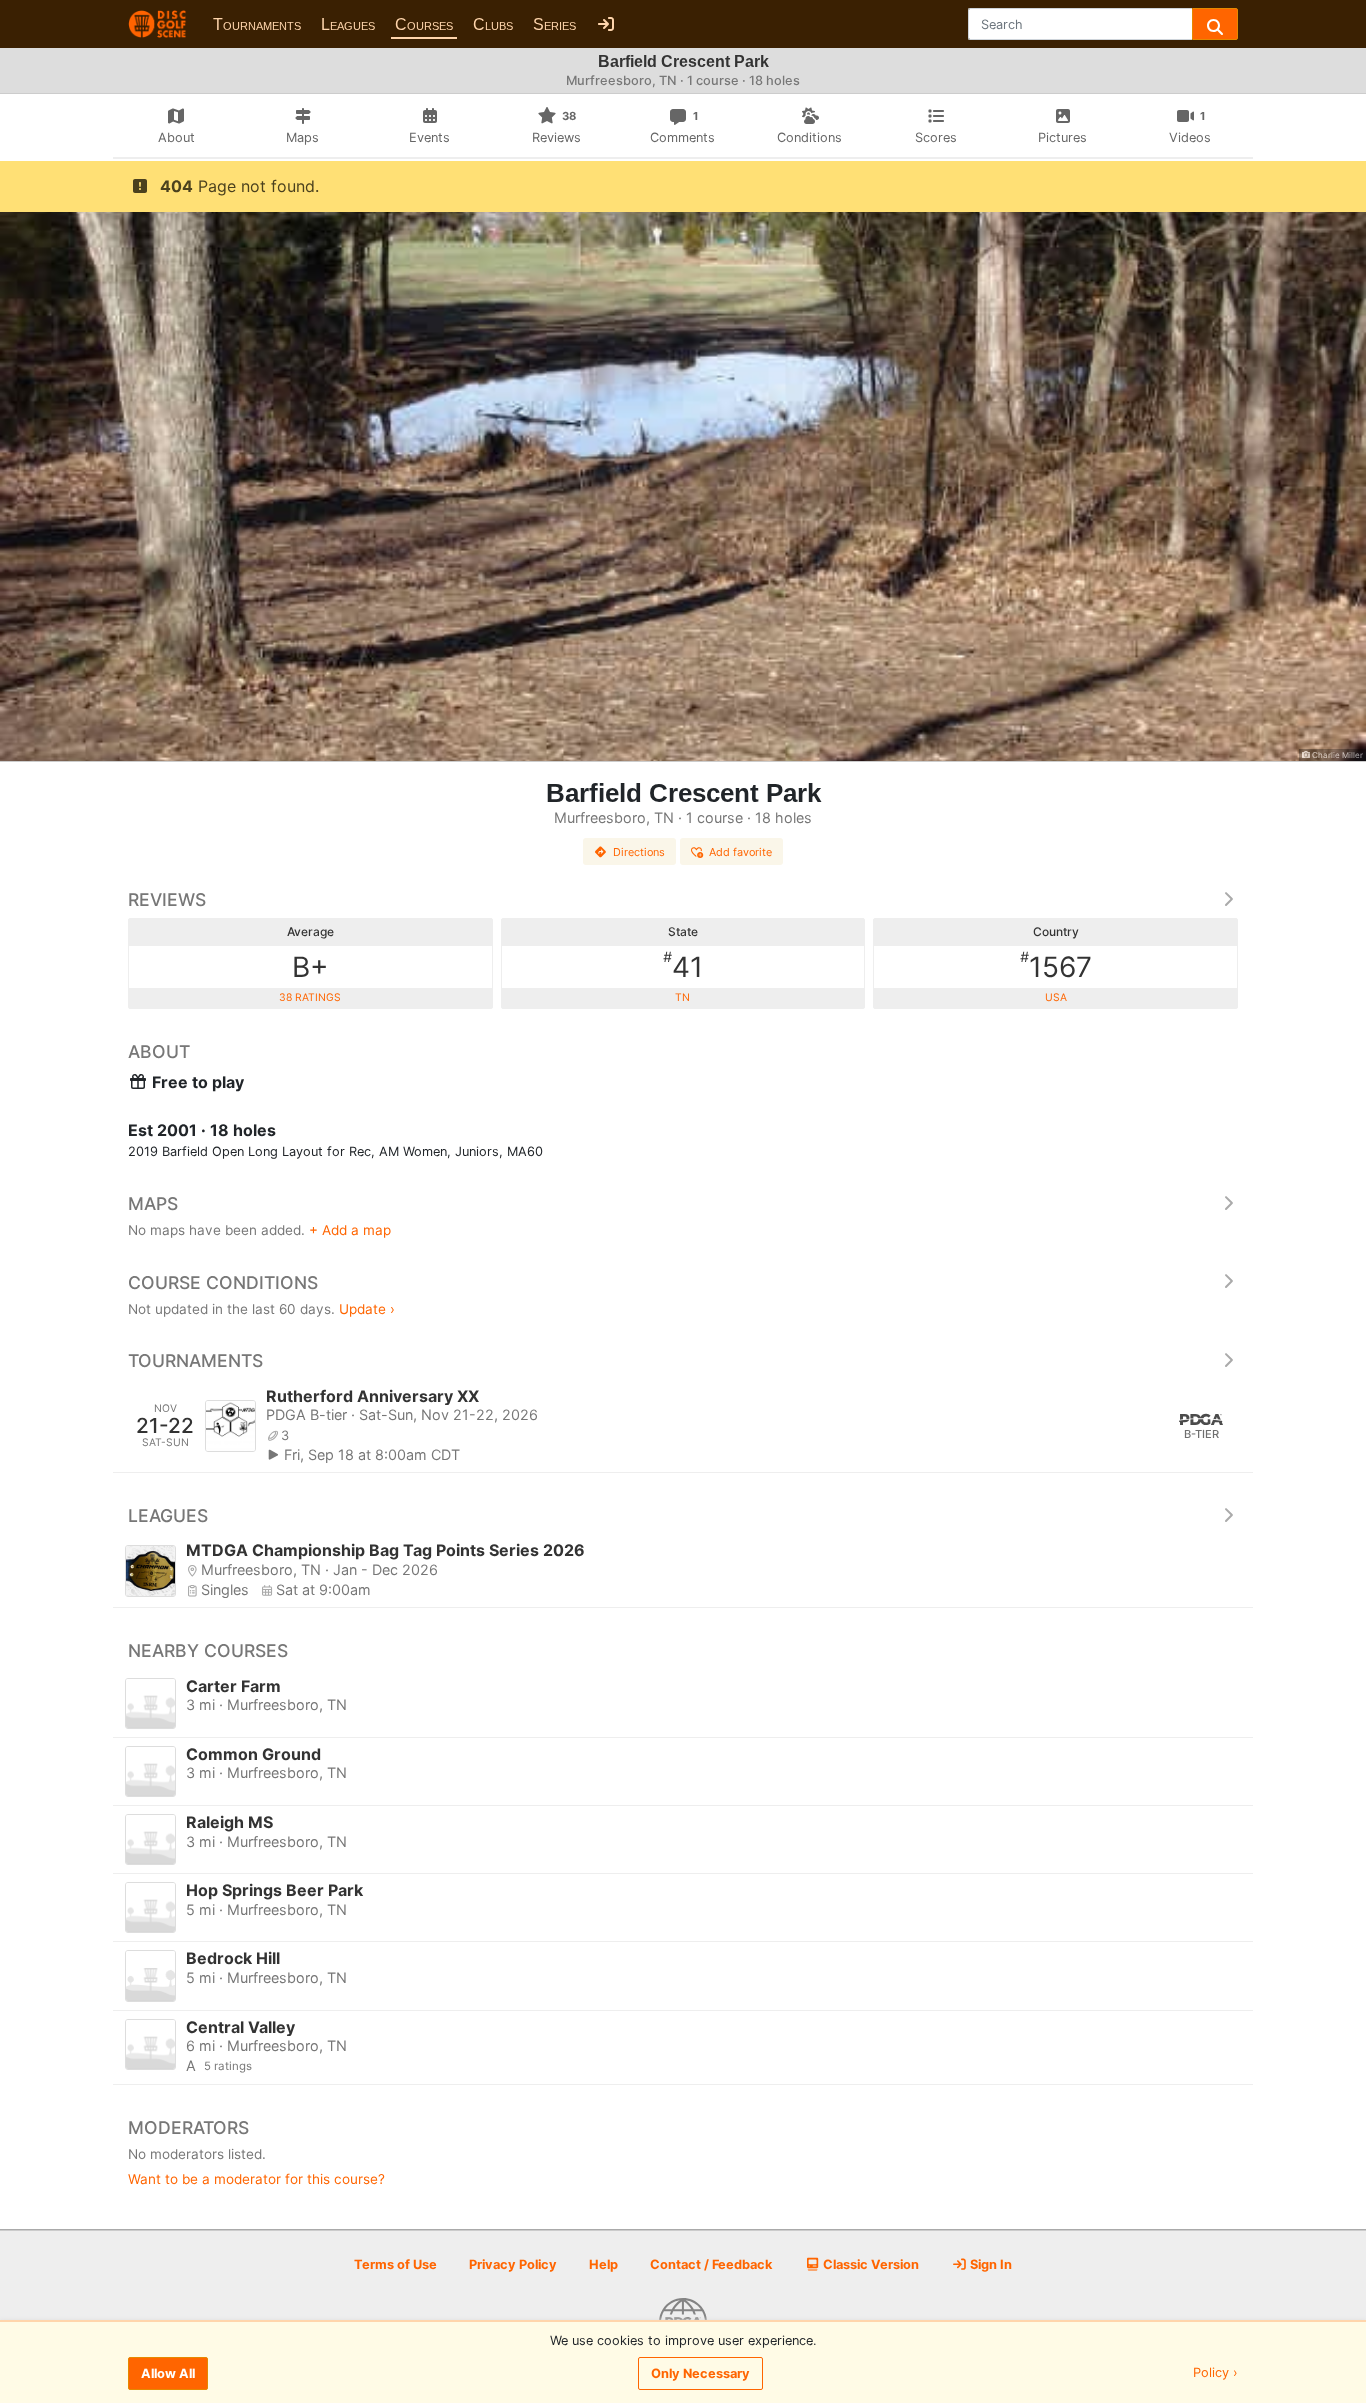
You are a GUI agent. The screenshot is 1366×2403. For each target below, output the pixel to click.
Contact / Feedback (711, 2264)
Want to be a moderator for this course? (256, 2179)
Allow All (168, 2373)
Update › (367, 1309)
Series (554, 24)
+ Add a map (350, 1230)
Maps (153, 1203)
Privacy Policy (513, 2264)
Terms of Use (395, 2264)
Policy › (1215, 2373)
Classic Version (869, 2264)
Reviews (167, 899)
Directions (639, 852)
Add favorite (740, 852)
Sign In (989, 2264)
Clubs (493, 24)
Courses (424, 24)
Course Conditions (223, 1282)
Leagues (348, 24)
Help (603, 2264)
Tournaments (257, 24)
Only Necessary (700, 2373)
